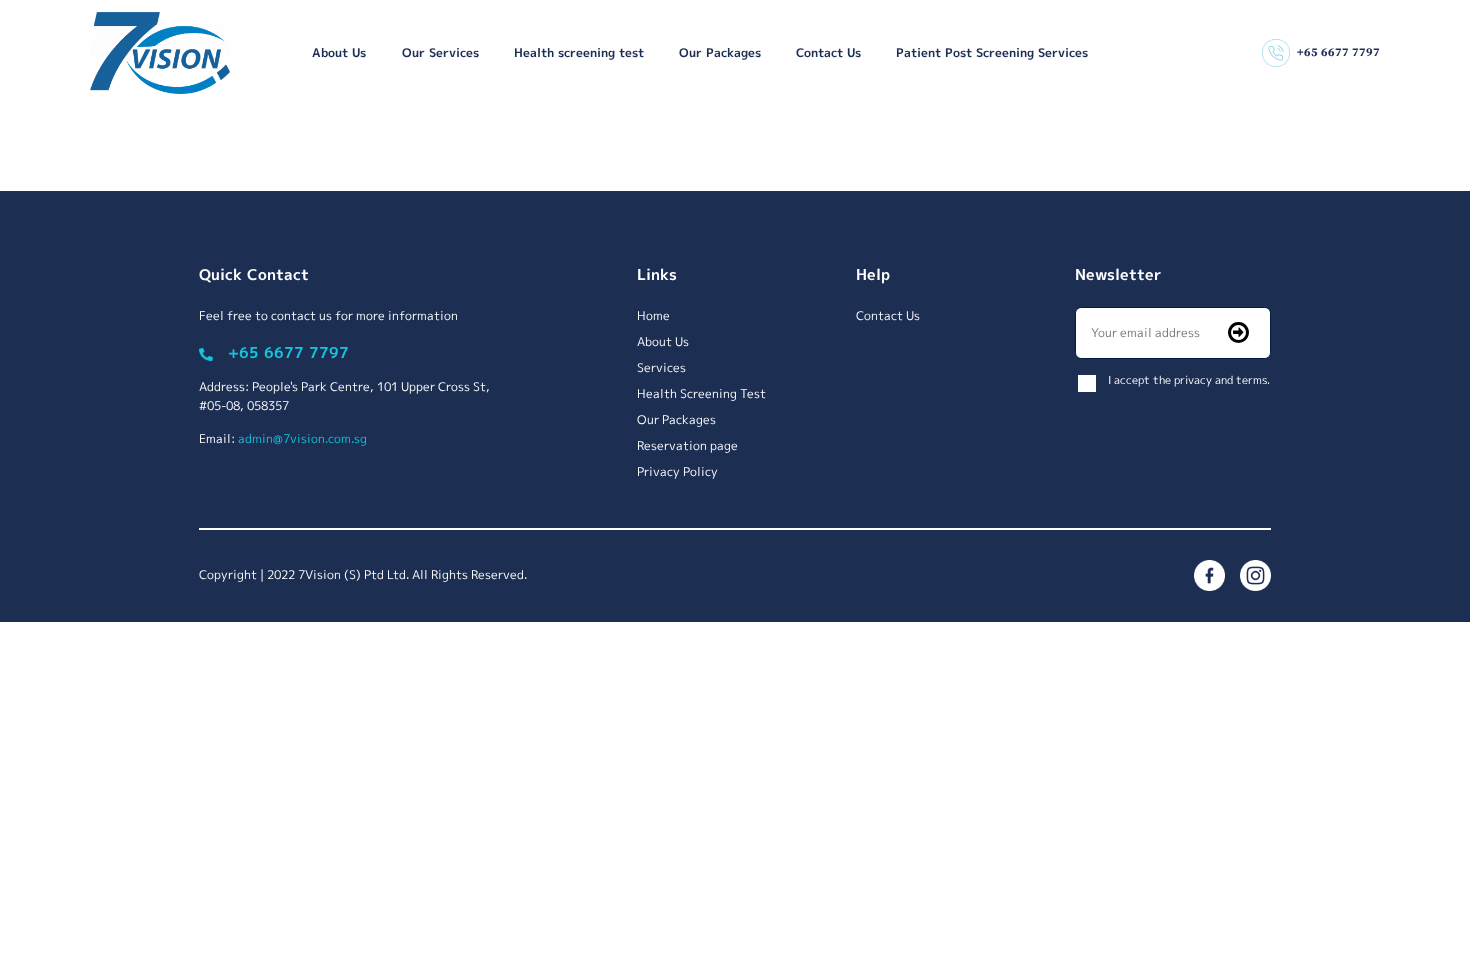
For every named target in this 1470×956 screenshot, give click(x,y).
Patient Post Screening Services (992, 52)
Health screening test (579, 52)
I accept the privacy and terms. (1189, 379)
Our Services (440, 52)
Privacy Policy (677, 471)
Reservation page (687, 445)
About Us (339, 52)
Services (661, 367)
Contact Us (828, 52)
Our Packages (720, 52)
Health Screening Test (701, 393)
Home (653, 315)
